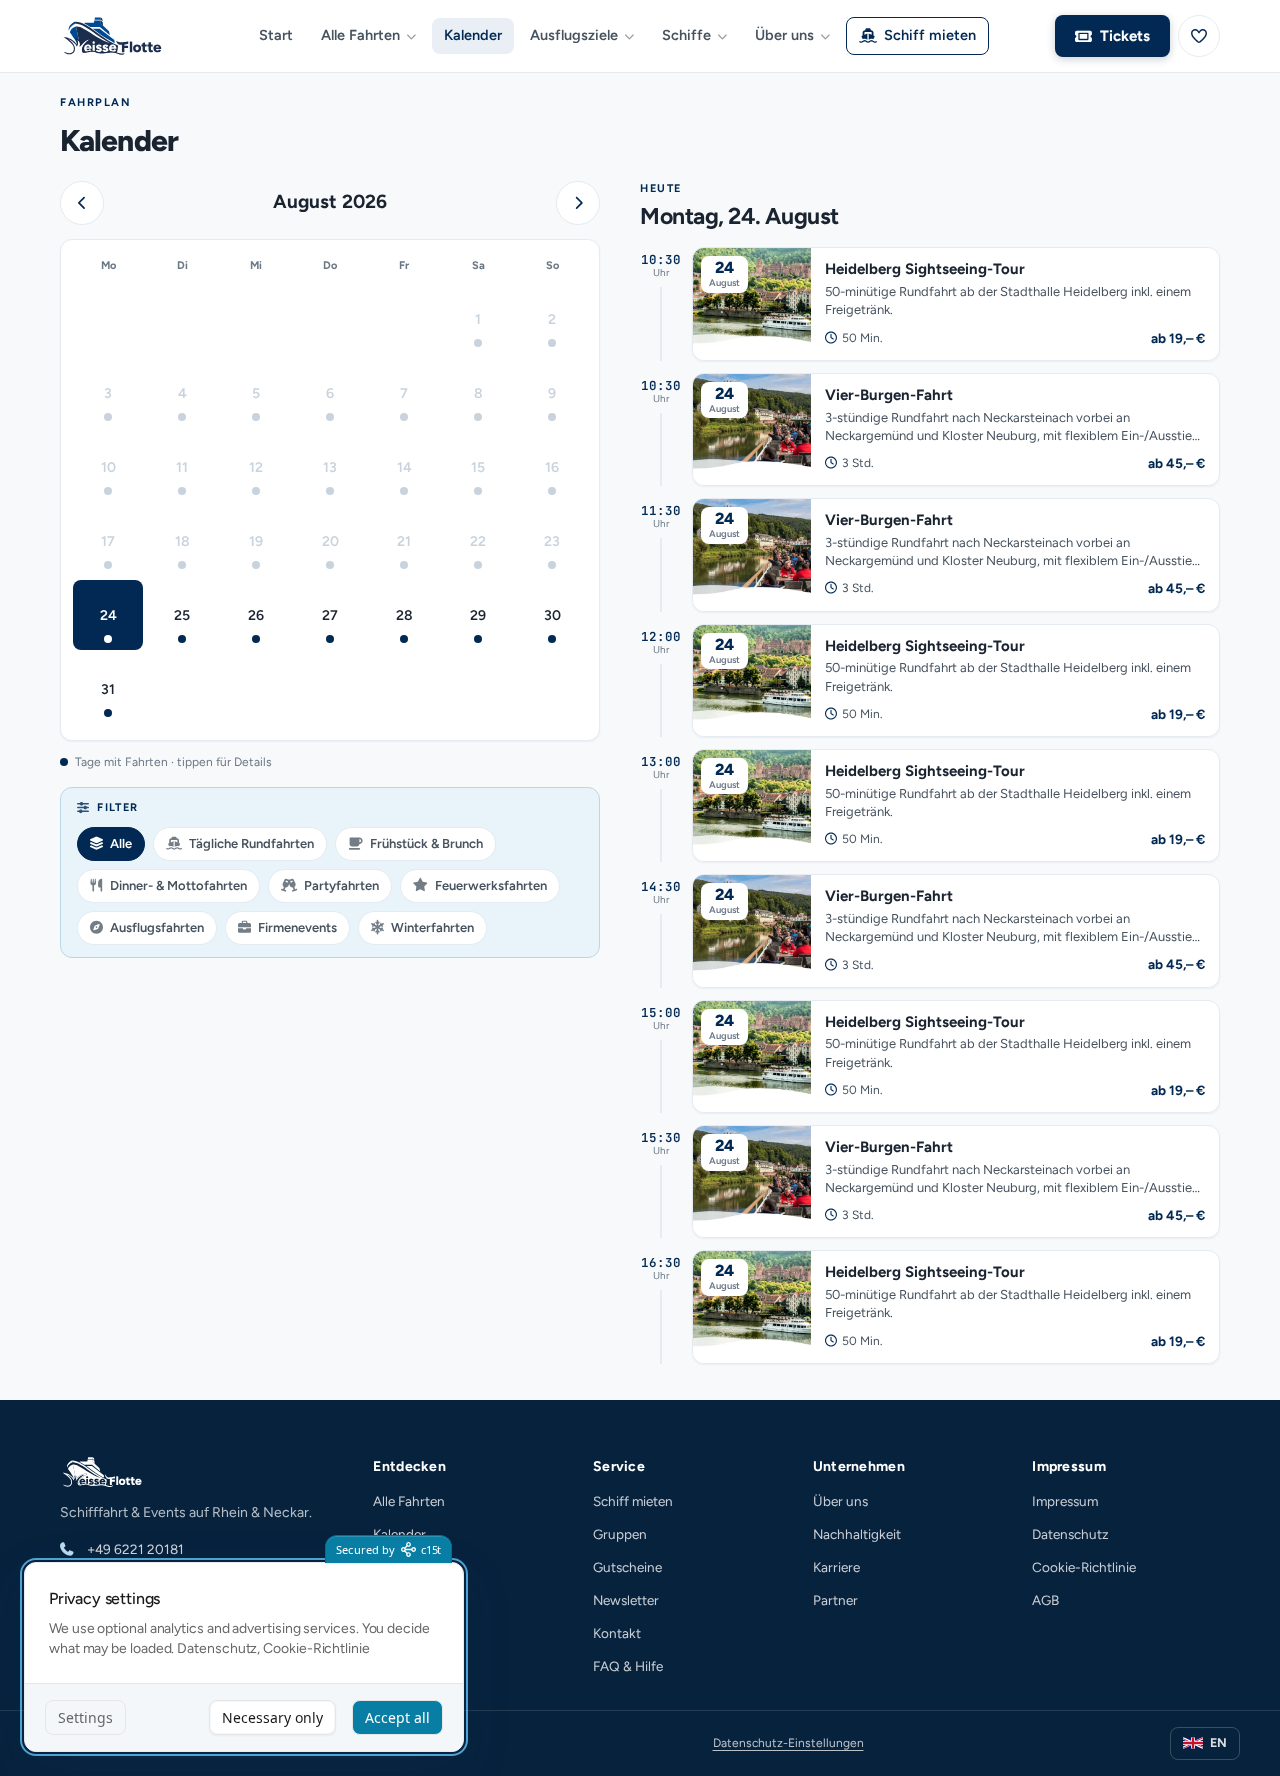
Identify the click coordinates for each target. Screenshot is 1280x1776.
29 (478, 615)
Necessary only (272, 1717)
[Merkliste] (1199, 36)
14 (404, 467)
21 (404, 541)
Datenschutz (1070, 1534)
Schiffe (686, 35)
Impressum (1065, 1501)
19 (256, 541)
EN (1218, 1742)
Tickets (1125, 36)
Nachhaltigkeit (857, 1534)
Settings (85, 1717)
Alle (121, 843)
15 (478, 467)
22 (478, 541)
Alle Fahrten (360, 35)
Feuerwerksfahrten (491, 885)
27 (330, 615)
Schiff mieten (930, 35)
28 (404, 615)
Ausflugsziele (574, 35)
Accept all (397, 1717)
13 (330, 467)
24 (108, 615)
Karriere (836, 1567)
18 (182, 541)
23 (552, 541)
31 (108, 689)
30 (552, 615)
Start (276, 35)
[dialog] (244, 1657)
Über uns (784, 35)
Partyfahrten (341, 885)
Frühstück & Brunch (426, 843)
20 (330, 541)
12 (256, 467)
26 (256, 615)
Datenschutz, (218, 1648)
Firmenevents (297, 927)
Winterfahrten (432, 927)
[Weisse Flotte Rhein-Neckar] (120, 36)
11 (182, 467)
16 (552, 467)
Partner (835, 1600)
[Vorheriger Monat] (82, 203)
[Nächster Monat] (578, 203)
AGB (1045, 1600)
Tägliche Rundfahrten (251, 843)
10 (108, 467)
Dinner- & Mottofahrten (178, 885)
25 (182, 615)
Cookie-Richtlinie (1084, 1567)
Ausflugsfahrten (157, 927)
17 (108, 541)
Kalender (473, 35)
